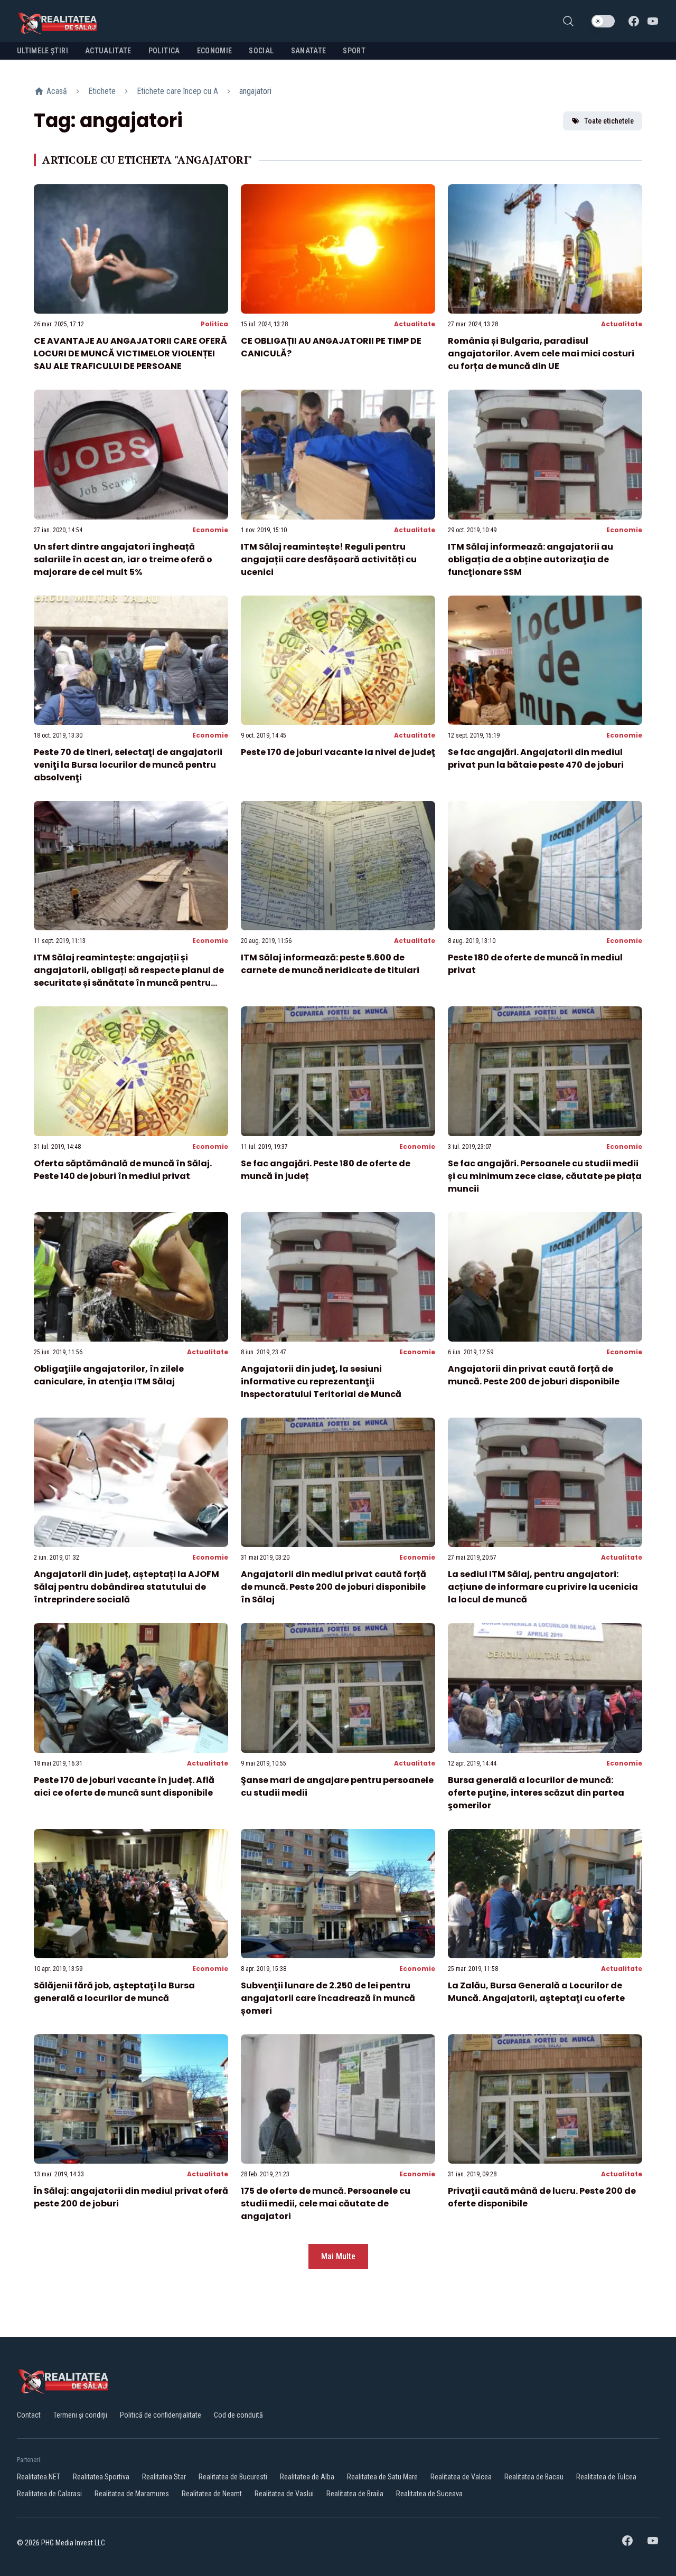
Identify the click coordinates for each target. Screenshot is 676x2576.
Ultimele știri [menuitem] (43, 51)
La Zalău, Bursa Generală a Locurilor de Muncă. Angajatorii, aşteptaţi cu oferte (536, 1992)
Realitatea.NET (39, 2477)
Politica (214, 324)
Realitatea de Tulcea (606, 2477)
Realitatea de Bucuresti (233, 2477)
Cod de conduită (238, 2415)
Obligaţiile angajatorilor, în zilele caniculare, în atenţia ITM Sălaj (109, 1375)
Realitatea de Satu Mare (382, 2477)
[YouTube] (653, 21)
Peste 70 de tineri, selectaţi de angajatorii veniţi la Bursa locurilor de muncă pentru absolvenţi (128, 765)
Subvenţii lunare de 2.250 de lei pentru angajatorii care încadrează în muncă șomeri (328, 1998)
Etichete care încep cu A (177, 91)
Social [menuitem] (261, 51)
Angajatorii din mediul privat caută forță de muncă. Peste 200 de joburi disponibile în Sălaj (334, 1587)
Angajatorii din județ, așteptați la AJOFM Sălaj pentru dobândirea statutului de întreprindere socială (126, 1587)
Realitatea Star (164, 2477)
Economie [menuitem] (215, 51)
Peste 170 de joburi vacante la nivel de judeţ (338, 752)
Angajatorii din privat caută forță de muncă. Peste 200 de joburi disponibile (534, 1375)
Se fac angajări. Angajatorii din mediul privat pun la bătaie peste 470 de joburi (536, 758)
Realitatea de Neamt (212, 2494)
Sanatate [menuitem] (309, 51)
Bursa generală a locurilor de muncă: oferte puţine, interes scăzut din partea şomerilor (536, 1793)
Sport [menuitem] (354, 51)
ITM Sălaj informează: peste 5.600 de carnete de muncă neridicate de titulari (330, 964)
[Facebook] (634, 21)
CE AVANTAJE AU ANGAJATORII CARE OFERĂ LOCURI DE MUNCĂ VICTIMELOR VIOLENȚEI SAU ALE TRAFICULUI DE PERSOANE (130, 353)
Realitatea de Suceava (429, 2494)
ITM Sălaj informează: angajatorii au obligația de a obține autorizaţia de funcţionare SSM (531, 559)
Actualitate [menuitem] (108, 51)
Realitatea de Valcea (461, 2477)
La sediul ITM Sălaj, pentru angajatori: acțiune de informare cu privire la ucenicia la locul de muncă (543, 1587)
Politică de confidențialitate (161, 2415)
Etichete (102, 91)
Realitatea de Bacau (534, 2477)
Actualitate (415, 324)
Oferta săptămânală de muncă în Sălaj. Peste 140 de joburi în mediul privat (123, 1170)
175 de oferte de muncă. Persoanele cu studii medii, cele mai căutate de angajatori (326, 2204)
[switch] (603, 21)
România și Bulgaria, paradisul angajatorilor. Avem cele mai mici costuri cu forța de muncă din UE (541, 353)
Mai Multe (338, 2256)
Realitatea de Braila (355, 2494)
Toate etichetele (609, 121)
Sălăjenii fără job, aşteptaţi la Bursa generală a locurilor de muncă (114, 1992)
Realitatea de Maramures (132, 2494)
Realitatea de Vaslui (284, 2494)
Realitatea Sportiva (101, 2477)
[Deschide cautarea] (568, 21)
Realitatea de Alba (307, 2477)
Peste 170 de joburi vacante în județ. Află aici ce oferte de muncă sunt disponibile (124, 1786)
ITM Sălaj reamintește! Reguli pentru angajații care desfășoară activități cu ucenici (329, 559)
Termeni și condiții (80, 2415)
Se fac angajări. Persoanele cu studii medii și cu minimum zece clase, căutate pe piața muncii (545, 1176)
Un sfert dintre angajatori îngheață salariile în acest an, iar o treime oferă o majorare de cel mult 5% (123, 559)
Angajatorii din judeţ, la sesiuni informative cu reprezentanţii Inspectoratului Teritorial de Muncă (321, 1381)
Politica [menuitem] (164, 51)
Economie (210, 530)
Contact (29, 2415)
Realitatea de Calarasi (49, 2494)
